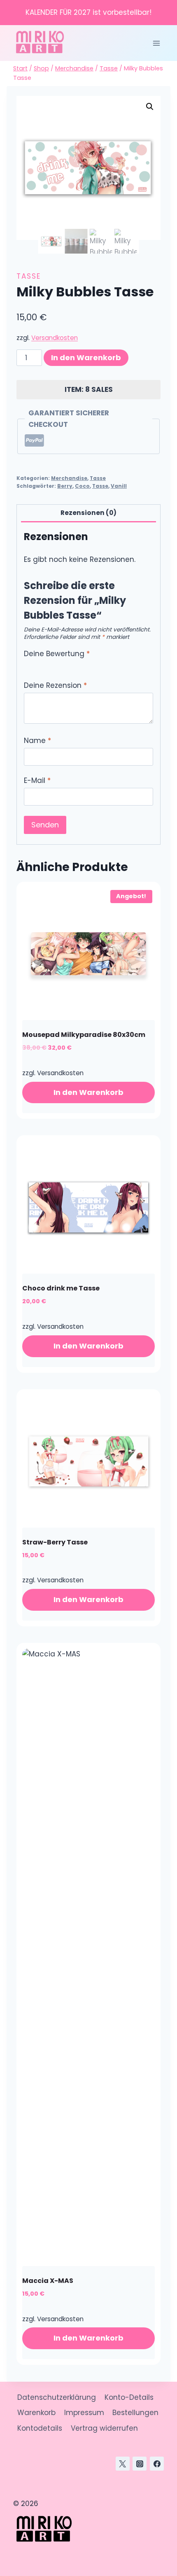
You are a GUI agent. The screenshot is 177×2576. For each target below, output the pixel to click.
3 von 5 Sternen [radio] (45, 665)
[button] (150, 107)
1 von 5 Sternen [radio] (27, 665)
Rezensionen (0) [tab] (88, 513)
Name (37, 741)
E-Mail (37, 781)
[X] (123, 2464)
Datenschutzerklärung (57, 2397)
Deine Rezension (55, 686)
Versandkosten (55, 338)
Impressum (84, 2413)
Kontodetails (40, 2428)
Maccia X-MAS (48, 2281)
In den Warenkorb (86, 358)
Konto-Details (129, 2397)
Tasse (29, 276)
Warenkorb (36, 2413)
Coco (82, 486)
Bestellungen (135, 2413)
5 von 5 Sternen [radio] (64, 665)
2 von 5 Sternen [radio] (36, 665)
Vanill (119, 486)
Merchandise (69, 478)
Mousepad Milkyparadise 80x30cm (84, 1035)
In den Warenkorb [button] (88, 1092)
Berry (65, 486)
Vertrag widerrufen (104, 2428)
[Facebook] (157, 2464)
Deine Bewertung (57, 654)
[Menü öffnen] (156, 43)
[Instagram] (140, 2464)
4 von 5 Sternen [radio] (55, 665)
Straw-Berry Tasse (55, 1542)
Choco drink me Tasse (61, 1288)
